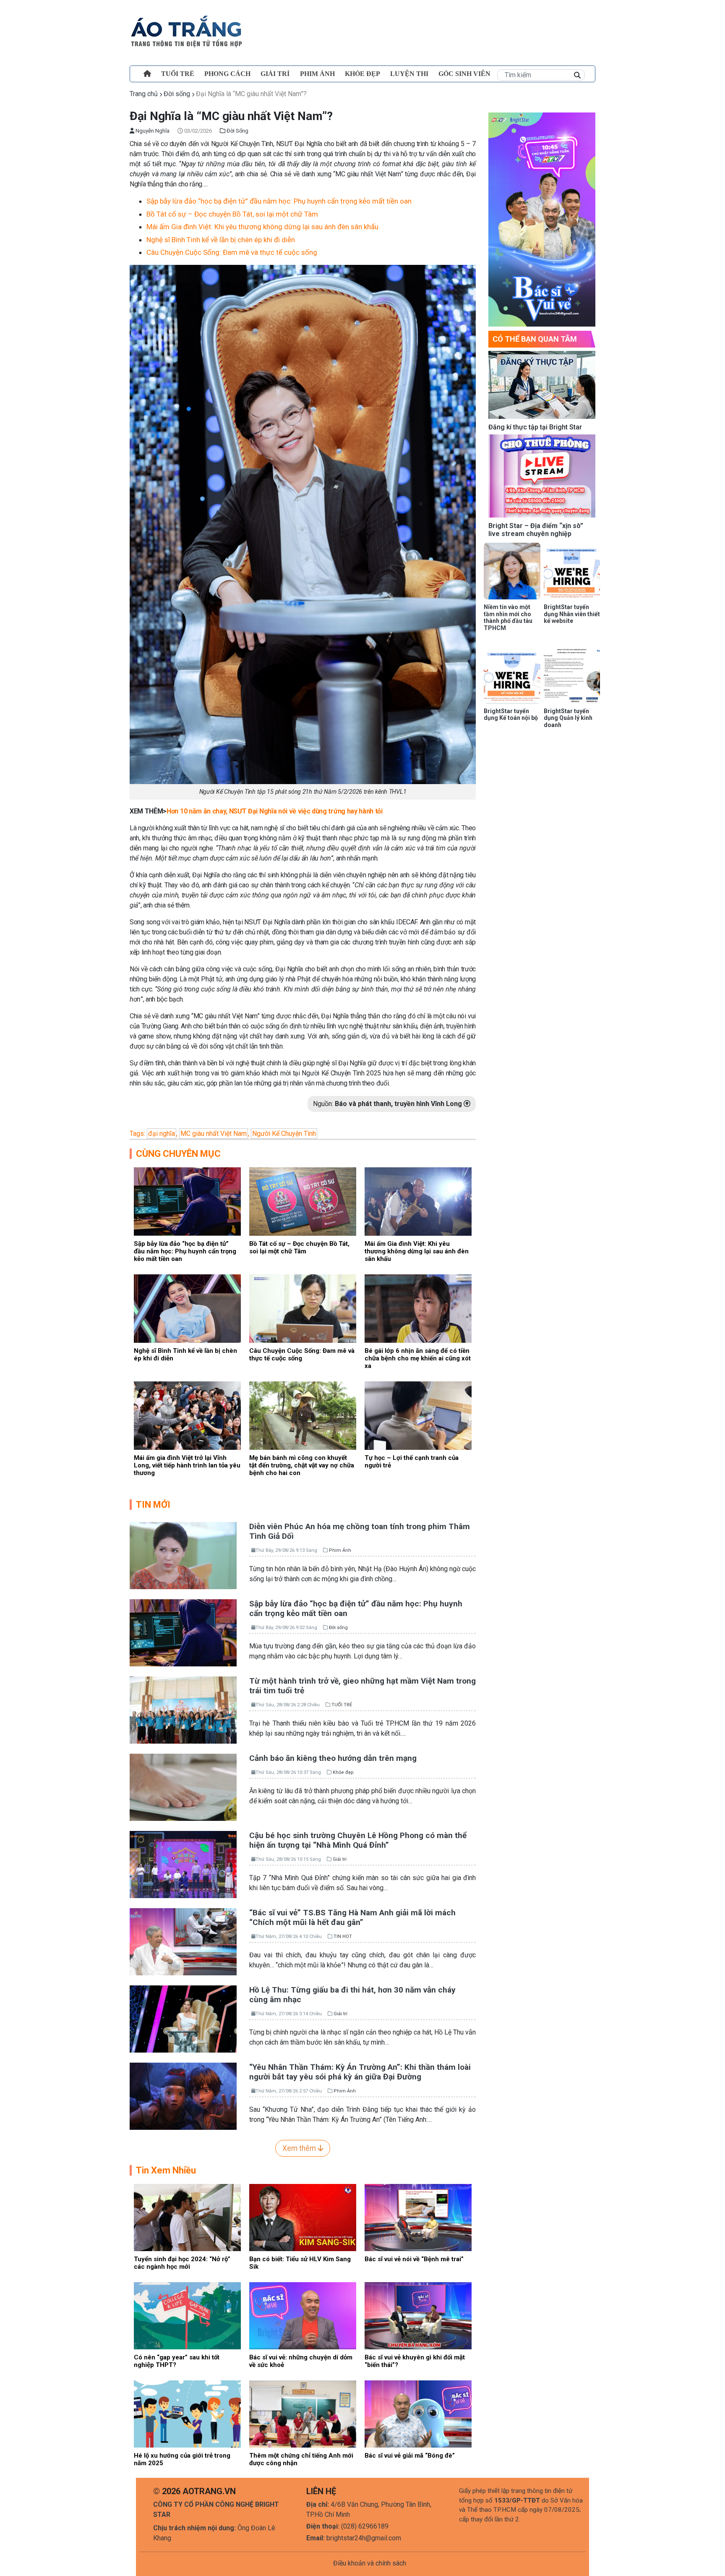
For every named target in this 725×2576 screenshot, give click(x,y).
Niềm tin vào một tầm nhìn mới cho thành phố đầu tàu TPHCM (508, 617)
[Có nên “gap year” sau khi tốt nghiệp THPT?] (187, 2315)
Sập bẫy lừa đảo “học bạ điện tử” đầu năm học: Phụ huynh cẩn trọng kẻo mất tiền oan (279, 201)
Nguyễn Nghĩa (152, 131)
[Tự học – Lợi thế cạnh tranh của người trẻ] (418, 1415)
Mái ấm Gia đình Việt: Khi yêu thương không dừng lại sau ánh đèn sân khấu (262, 227)
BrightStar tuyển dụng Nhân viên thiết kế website (572, 614)
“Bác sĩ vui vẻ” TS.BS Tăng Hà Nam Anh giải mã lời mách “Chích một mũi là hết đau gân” (352, 1917)
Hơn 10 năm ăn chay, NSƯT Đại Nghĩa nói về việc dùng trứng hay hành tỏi (275, 811)
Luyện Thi (409, 74)
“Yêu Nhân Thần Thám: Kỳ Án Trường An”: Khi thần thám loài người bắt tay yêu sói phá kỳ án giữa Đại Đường (360, 2072)
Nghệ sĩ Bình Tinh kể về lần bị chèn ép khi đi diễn (221, 240)
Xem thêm (300, 2148)
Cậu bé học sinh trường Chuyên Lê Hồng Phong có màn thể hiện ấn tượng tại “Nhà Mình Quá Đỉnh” (358, 1840)
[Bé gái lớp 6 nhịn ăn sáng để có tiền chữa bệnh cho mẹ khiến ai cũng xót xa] (418, 1308)
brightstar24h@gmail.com (364, 2538)
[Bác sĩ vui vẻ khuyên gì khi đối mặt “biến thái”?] (418, 2315)
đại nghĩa (162, 1134)
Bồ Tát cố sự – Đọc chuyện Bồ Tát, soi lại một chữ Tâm (232, 214)
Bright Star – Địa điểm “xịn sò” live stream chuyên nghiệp (536, 530)
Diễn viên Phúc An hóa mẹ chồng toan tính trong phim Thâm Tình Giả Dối (360, 1531)
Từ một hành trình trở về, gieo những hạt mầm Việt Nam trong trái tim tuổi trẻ (362, 1686)
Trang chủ (144, 94)
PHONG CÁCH (227, 74)
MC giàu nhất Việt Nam (214, 1134)
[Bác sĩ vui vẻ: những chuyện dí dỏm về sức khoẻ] (303, 2315)
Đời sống (177, 94)
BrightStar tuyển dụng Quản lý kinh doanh (568, 718)
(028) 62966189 (365, 2526)
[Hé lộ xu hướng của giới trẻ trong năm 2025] (187, 2413)
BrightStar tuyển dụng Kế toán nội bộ (511, 715)
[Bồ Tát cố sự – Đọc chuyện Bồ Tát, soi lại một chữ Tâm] (303, 1201)
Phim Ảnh (340, 1550)
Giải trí (275, 74)
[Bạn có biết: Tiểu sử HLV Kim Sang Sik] (303, 2217)
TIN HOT (343, 1937)
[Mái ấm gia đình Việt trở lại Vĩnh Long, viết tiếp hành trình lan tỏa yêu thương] (187, 1415)
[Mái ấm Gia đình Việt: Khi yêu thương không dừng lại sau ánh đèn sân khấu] (418, 1201)
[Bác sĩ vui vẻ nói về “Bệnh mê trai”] (418, 2217)
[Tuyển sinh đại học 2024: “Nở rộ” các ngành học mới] (187, 2217)
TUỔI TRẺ (178, 74)
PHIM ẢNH (317, 74)
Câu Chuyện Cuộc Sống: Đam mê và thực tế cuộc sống (232, 252)
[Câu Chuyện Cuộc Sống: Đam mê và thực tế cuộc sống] (303, 1308)
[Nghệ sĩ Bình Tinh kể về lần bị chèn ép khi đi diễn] (187, 1308)
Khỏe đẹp (362, 74)
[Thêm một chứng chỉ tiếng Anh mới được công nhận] (303, 2413)
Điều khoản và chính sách (370, 2563)
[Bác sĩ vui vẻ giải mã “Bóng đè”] (418, 2413)
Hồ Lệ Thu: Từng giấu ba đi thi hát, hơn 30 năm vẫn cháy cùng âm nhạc (352, 1995)
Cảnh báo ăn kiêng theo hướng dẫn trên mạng (333, 1758)
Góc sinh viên (464, 74)
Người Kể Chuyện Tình (284, 1134)
